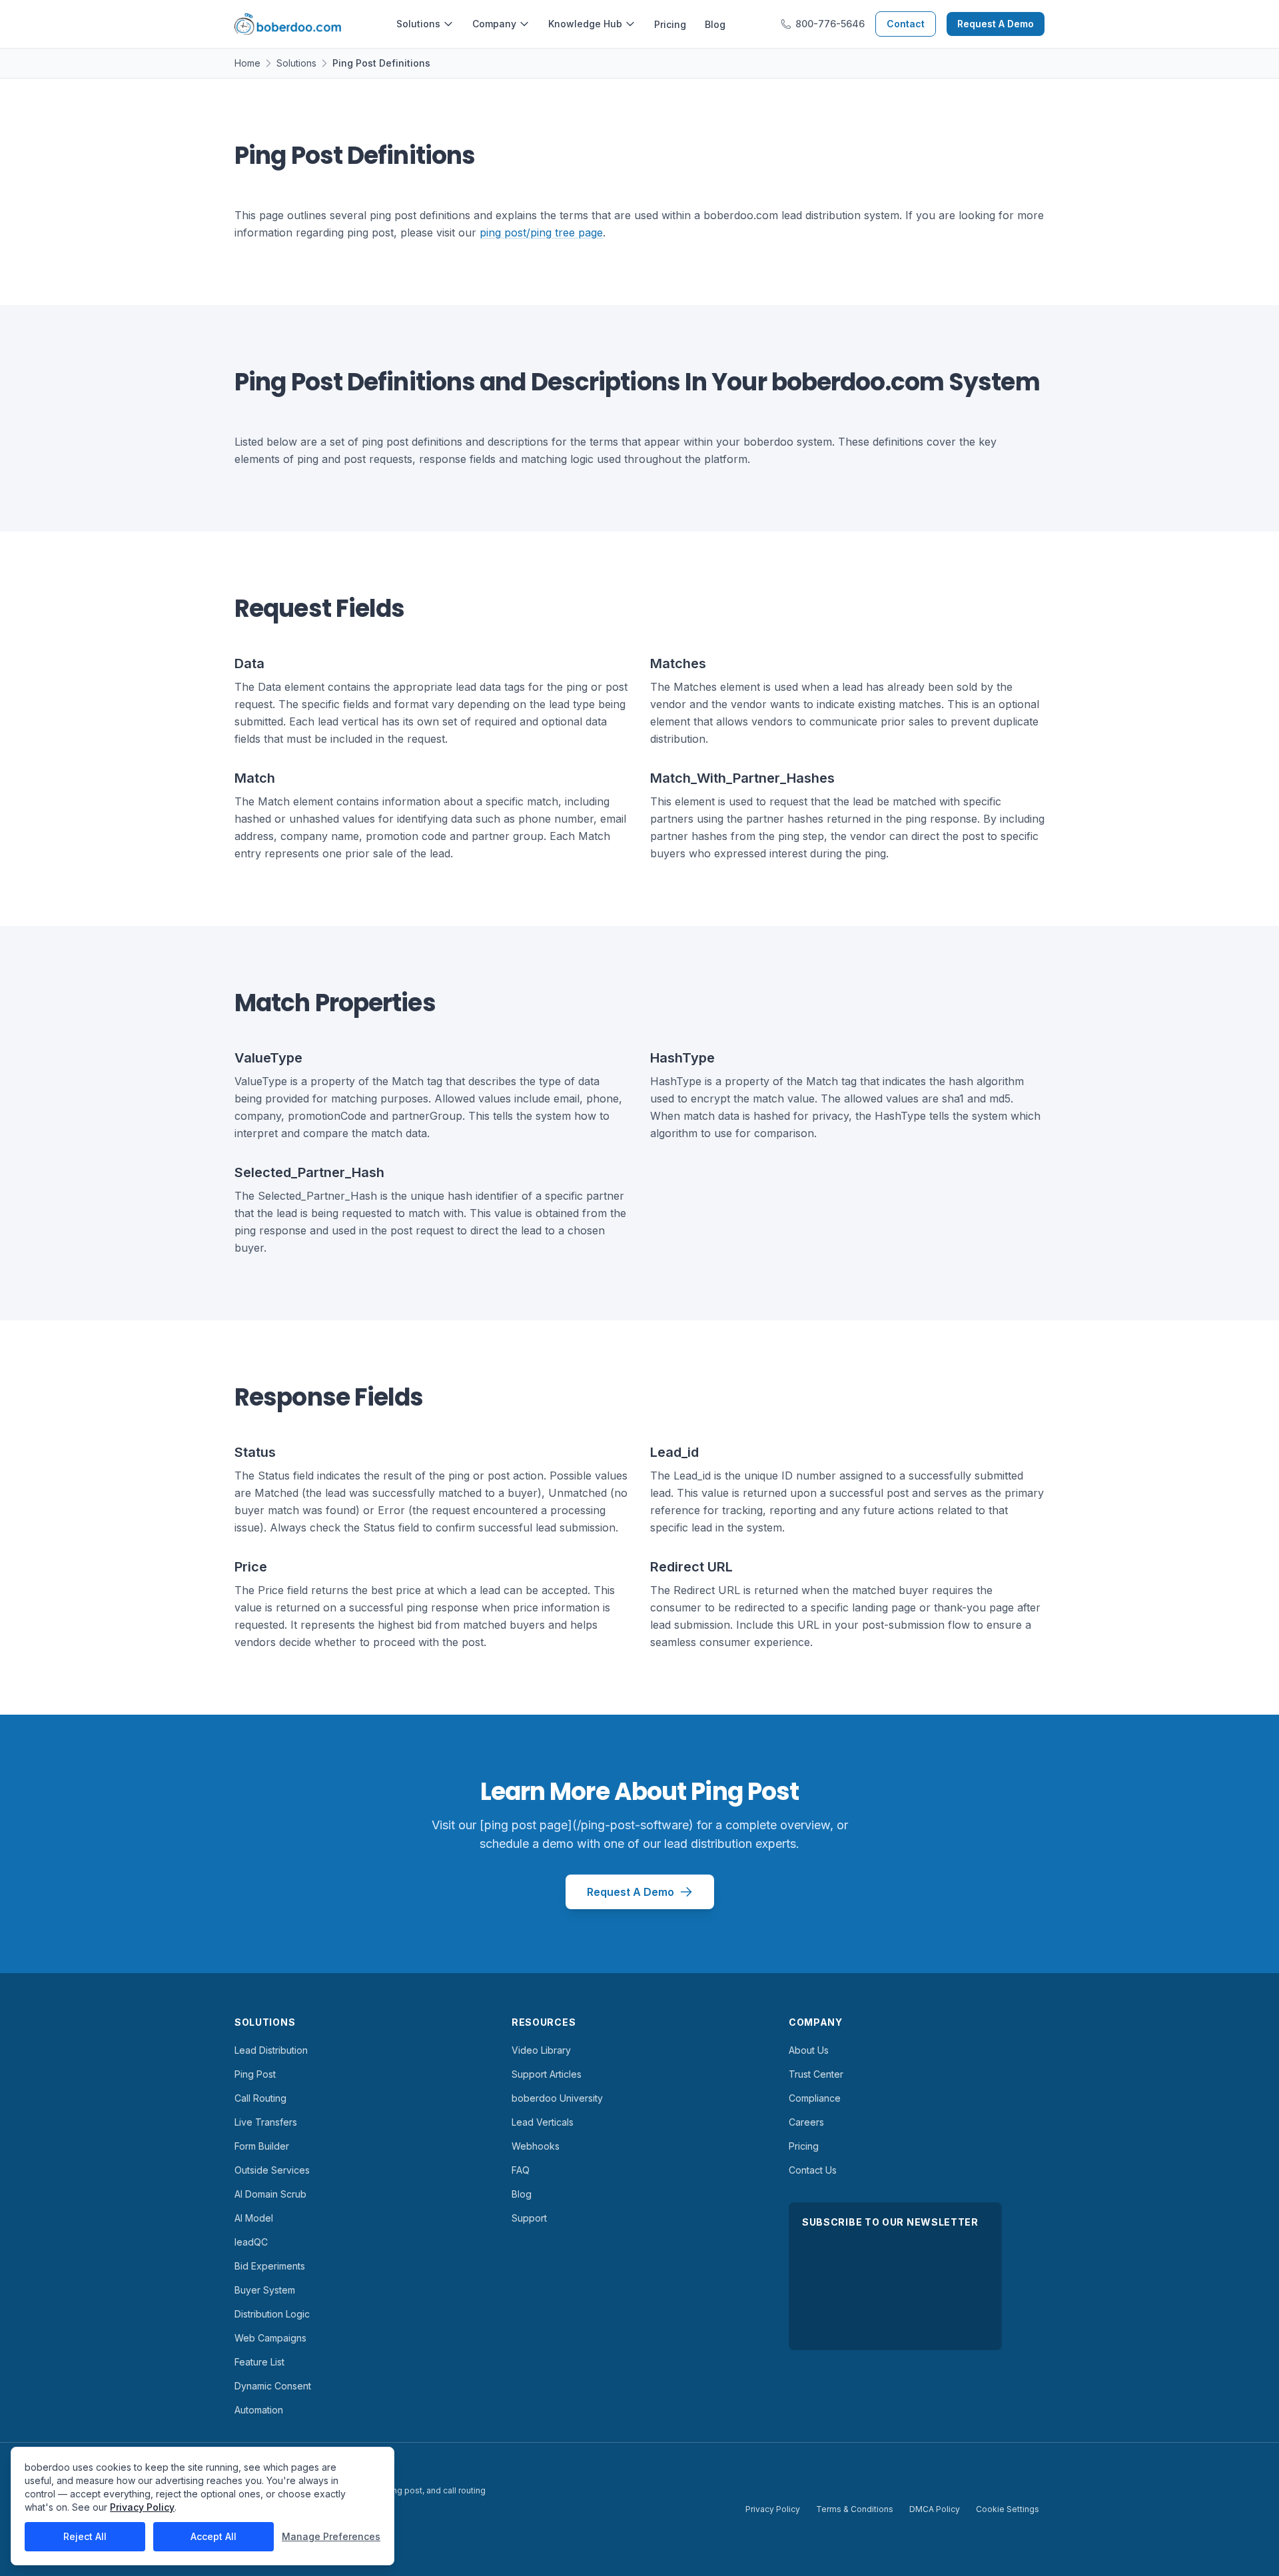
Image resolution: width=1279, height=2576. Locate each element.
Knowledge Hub (585, 24)
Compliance (815, 2098)
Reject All (85, 2536)
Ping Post (255, 2074)
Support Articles (547, 2074)
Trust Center (816, 2074)
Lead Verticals (543, 2122)
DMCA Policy (935, 2509)
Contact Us (813, 2170)
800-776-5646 (830, 24)
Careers (806, 2122)
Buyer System (265, 2290)
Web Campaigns (270, 2338)
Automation (259, 2410)
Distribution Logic (272, 2314)
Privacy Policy (773, 2509)
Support (529, 2218)
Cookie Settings (1008, 2509)
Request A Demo (996, 24)
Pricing (670, 24)
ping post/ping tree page (541, 232)
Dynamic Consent (273, 2386)
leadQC (251, 2242)
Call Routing (260, 2098)
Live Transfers (266, 2122)
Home (247, 63)
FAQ (521, 2170)
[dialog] (203, 2506)
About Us (809, 2050)
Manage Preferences (331, 2536)
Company (494, 24)
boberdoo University (557, 2098)
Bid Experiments (270, 2266)
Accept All (213, 2536)
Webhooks (536, 2146)
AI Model (254, 2218)
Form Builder (262, 2146)
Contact (906, 24)
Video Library (541, 2050)
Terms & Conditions (855, 2509)
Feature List (259, 2362)
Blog (715, 24)
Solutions (418, 24)
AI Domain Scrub (270, 2194)
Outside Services (272, 2170)
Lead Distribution (271, 2050)
